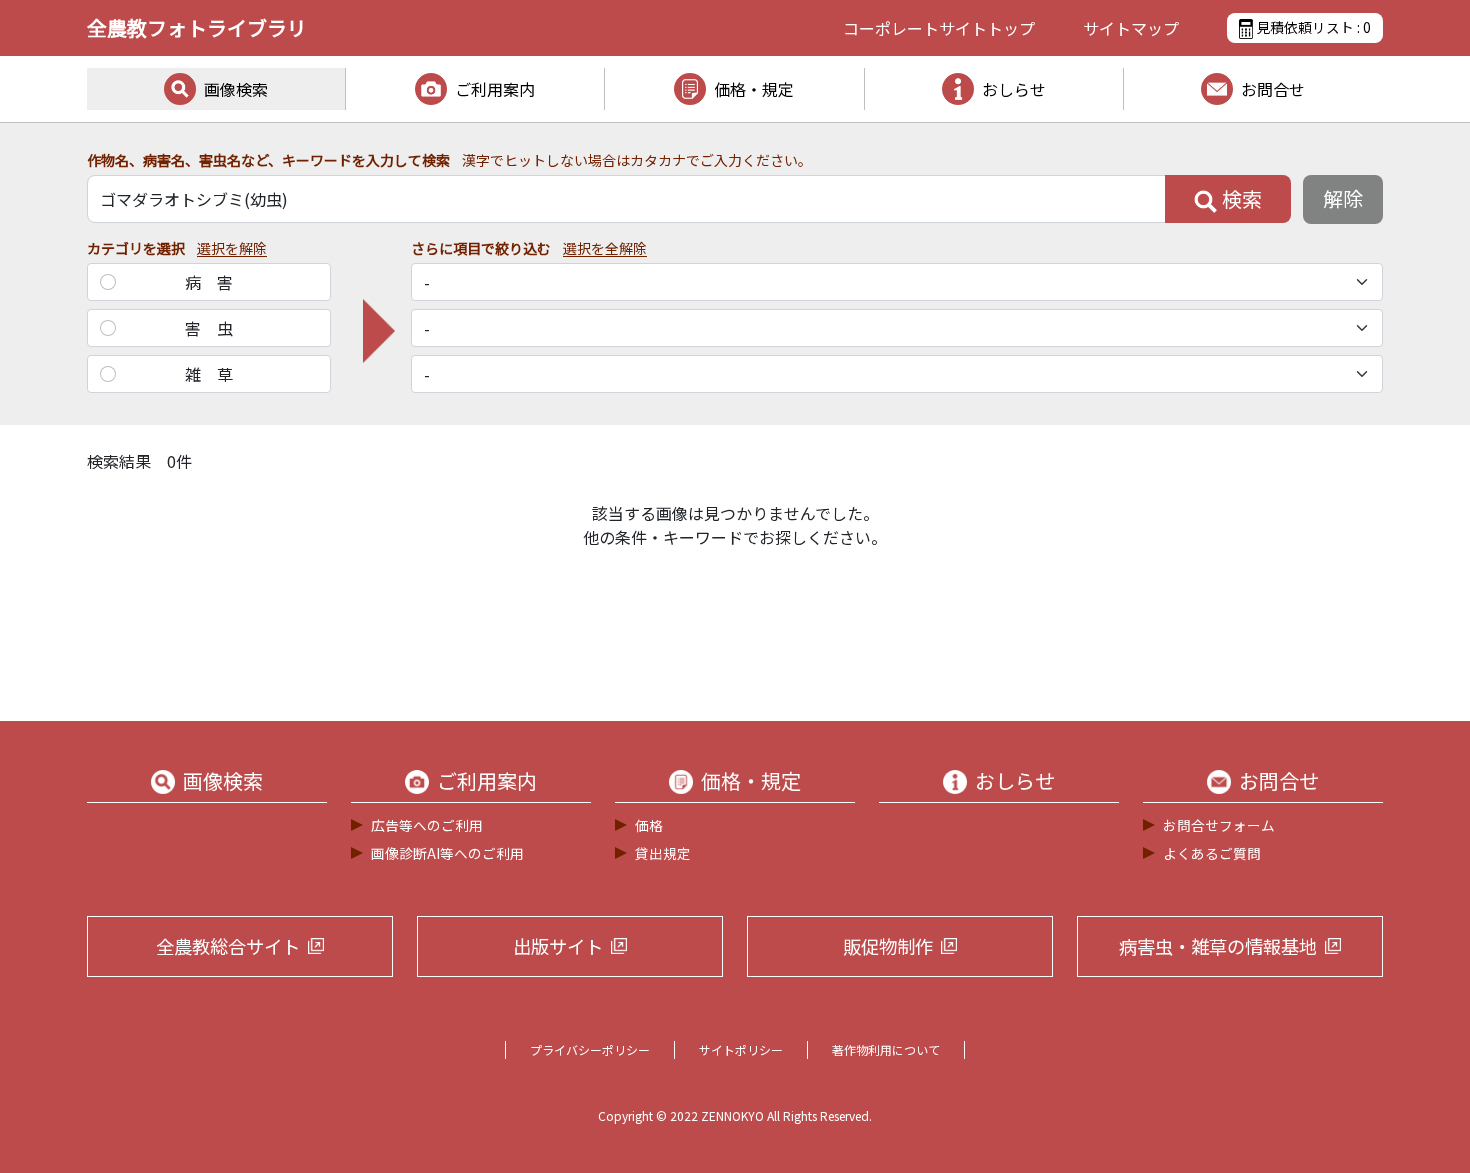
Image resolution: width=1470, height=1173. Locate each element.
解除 (1343, 198)
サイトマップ (1131, 28)
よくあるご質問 (1212, 853)
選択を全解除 (605, 248)
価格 (649, 825)
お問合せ (1273, 89)
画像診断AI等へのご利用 (447, 853)
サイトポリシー (741, 1049)
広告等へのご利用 (427, 825)
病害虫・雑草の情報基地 (1218, 946)
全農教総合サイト (228, 946)
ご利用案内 (495, 89)
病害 (217, 282)
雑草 (217, 374)
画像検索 (236, 89)
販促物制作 (888, 946)
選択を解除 (232, 248)
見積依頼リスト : (1312, 27)
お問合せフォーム (1219, 825)
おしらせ (1014, 89)
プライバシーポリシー (590, 1049)
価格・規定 (754, 89)
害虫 (217, 328)
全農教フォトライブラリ (197, 27)
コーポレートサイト (939, 28)
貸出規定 (663, 853)
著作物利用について (886, 1049)
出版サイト (558, 946)
